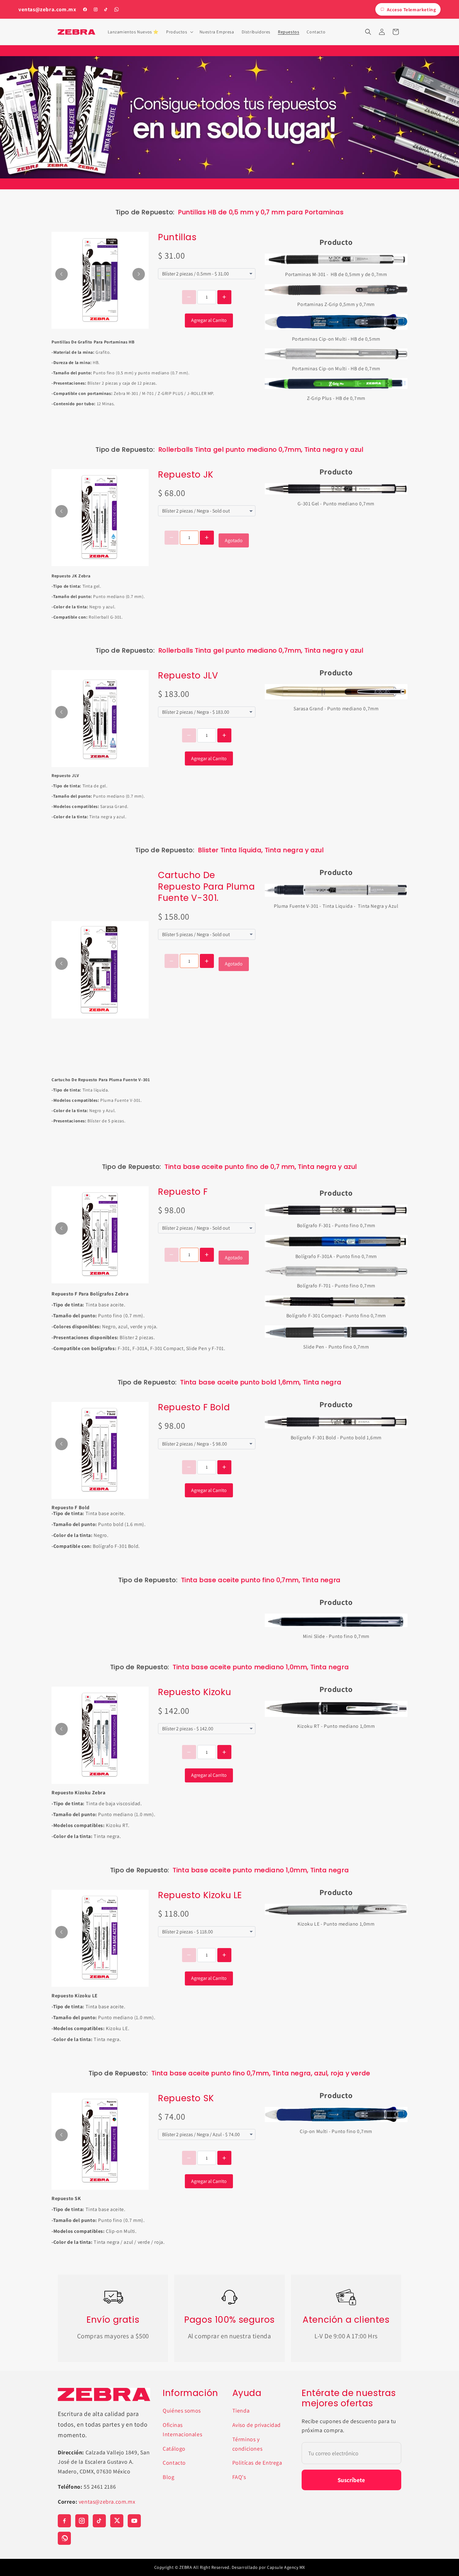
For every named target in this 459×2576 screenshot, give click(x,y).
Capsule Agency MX (286, 2567)
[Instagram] (96, 9)
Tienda (241, 2411)
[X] (117, 2521)
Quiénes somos (182, 2411)
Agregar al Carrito (209, 320)
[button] (179, 32)
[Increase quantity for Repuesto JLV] (224, 735)
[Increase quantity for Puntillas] (224, 297)
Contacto (174, 2463)
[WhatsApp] (116, 9)
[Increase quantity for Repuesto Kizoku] (224, 1752)
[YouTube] (134, 2521)
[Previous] (62, 274)
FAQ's (239, 2477)
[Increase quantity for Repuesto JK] (207, 538)
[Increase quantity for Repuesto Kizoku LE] (224, 1955)
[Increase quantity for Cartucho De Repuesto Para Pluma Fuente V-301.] (207, 961)
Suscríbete (351, 2480)
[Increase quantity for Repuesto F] (207, 1255)
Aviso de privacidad (257, 2425)
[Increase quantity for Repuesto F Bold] (224, 1467)
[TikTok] (106, 9)
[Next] (139, 274)
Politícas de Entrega (257, 2463)
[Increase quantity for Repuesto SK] (224, 2158)
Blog (168, 2477)
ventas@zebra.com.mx (47, 10)
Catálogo (174, 2449)
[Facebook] (85, 9)
